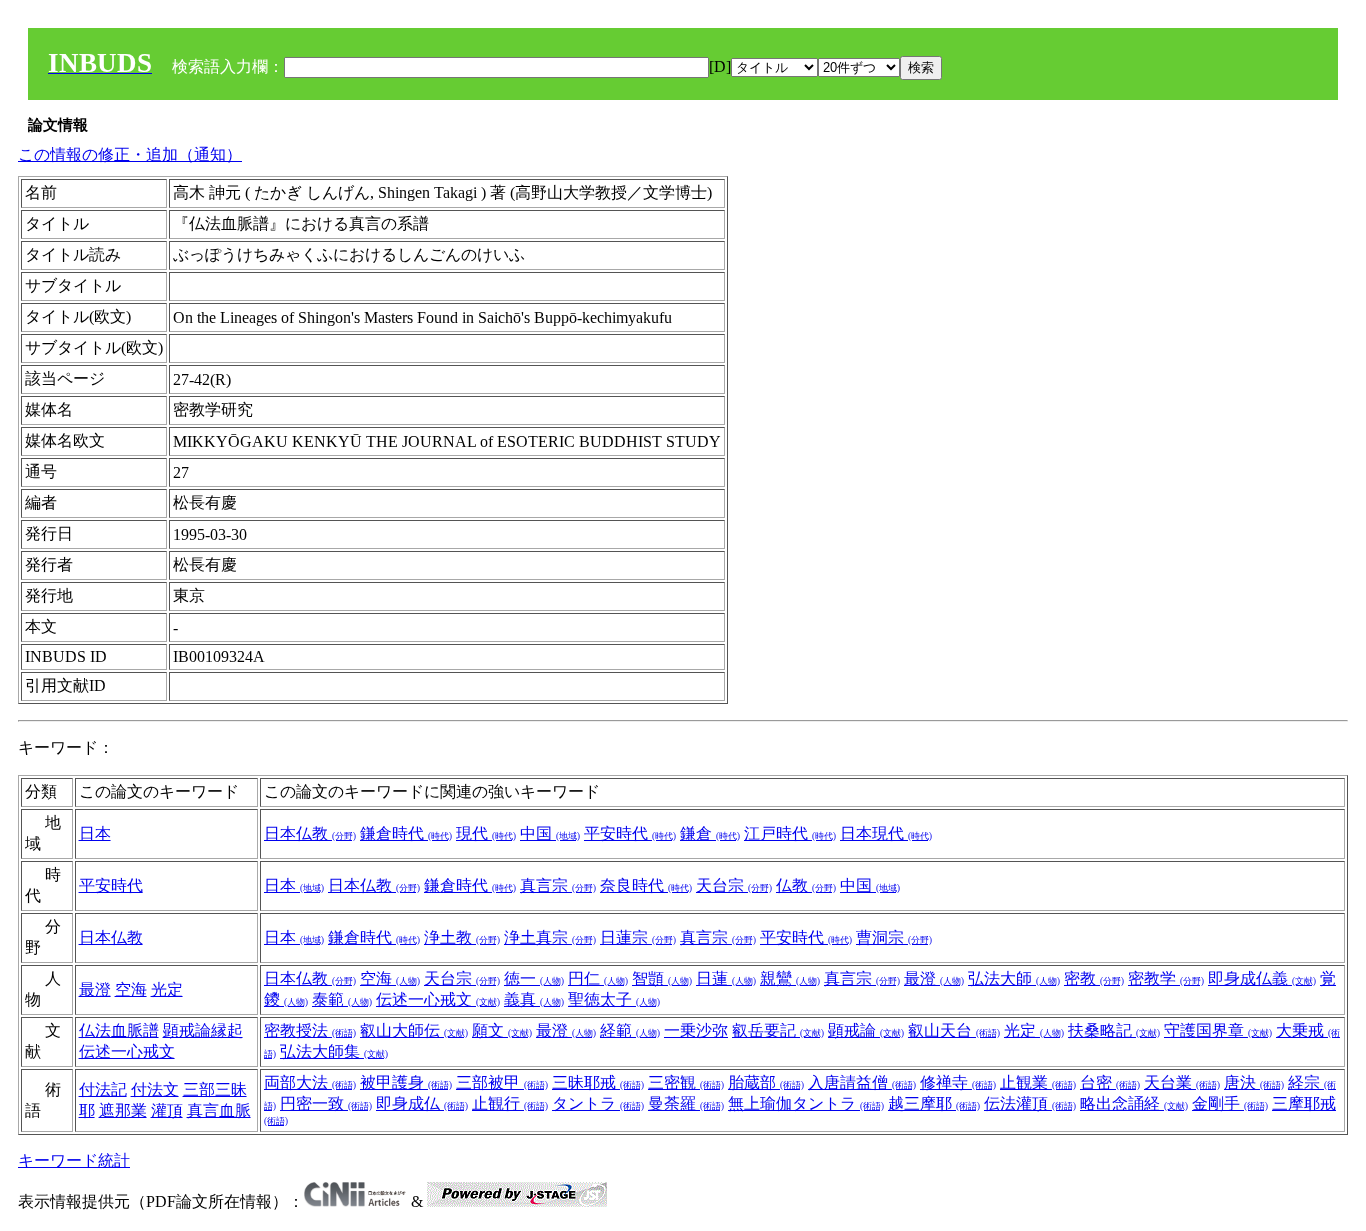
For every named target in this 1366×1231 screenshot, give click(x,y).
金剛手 (1230, 1103)
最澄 (95, 989)
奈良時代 (646, 885)
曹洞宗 (894, 937)
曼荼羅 (686, 1103)
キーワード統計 (74, 1160)
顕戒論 (866, 1030)
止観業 (1038, 1082)
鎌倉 (710, 833)
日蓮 (726, 978)
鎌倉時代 (406, 833)
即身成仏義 (1262, 978)
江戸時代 (790, 833)
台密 (1110, 1082)
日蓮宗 (638, 937)
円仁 (598, 978)
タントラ (598, 1103)
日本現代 (886, 833)
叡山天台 (954, 1030)
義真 (534, 999)
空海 (131, 989)
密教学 (1166, 978)
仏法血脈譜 (119, 1030)
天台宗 (734, 885)
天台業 (1182, 1082)
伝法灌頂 (1030, 1103)
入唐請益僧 (862, 1082)
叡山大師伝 (414, 1030)
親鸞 (790, 978)
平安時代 (630, 833)
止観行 (510, 1103)
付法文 (155, 1089)
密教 (1094, 978)
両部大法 (310, 1082)
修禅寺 (958, 1082)
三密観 (686, 1082)
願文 (502, 1030)
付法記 (103, 1089)
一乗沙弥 (696, 1030)
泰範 (342, 999)
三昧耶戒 (598, 1082)
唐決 (1254, 1082)
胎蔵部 (766, 1082)
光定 (167, 989)
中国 (550, 833)
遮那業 (123, 1110)
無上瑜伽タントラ (806, 1103)
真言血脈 (219, 1110)
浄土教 (462, 937)
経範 (630, 1030)
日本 (95, 833)
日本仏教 (310, 833)
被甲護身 (406, 1082)
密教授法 (310, 1030)
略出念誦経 (1134, 1103)
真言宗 (558, 885)
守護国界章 (1218, 1030)
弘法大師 (1014, 978)
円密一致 (326, 1103)
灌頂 (167, 1110)
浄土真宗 (550, 937)
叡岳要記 (778, 1030)
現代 (486, 833)
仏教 (806, 885)
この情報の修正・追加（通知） (130, 154)
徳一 (534, 978)
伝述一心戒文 (438, 999)
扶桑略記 (1114, 1030)
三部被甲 (502, 1082)
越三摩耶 (934, 1103)
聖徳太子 (614, 999)
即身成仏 (422, 1103)
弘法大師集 (334, 1051)
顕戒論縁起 (203, 1030)
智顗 (662, 978)
